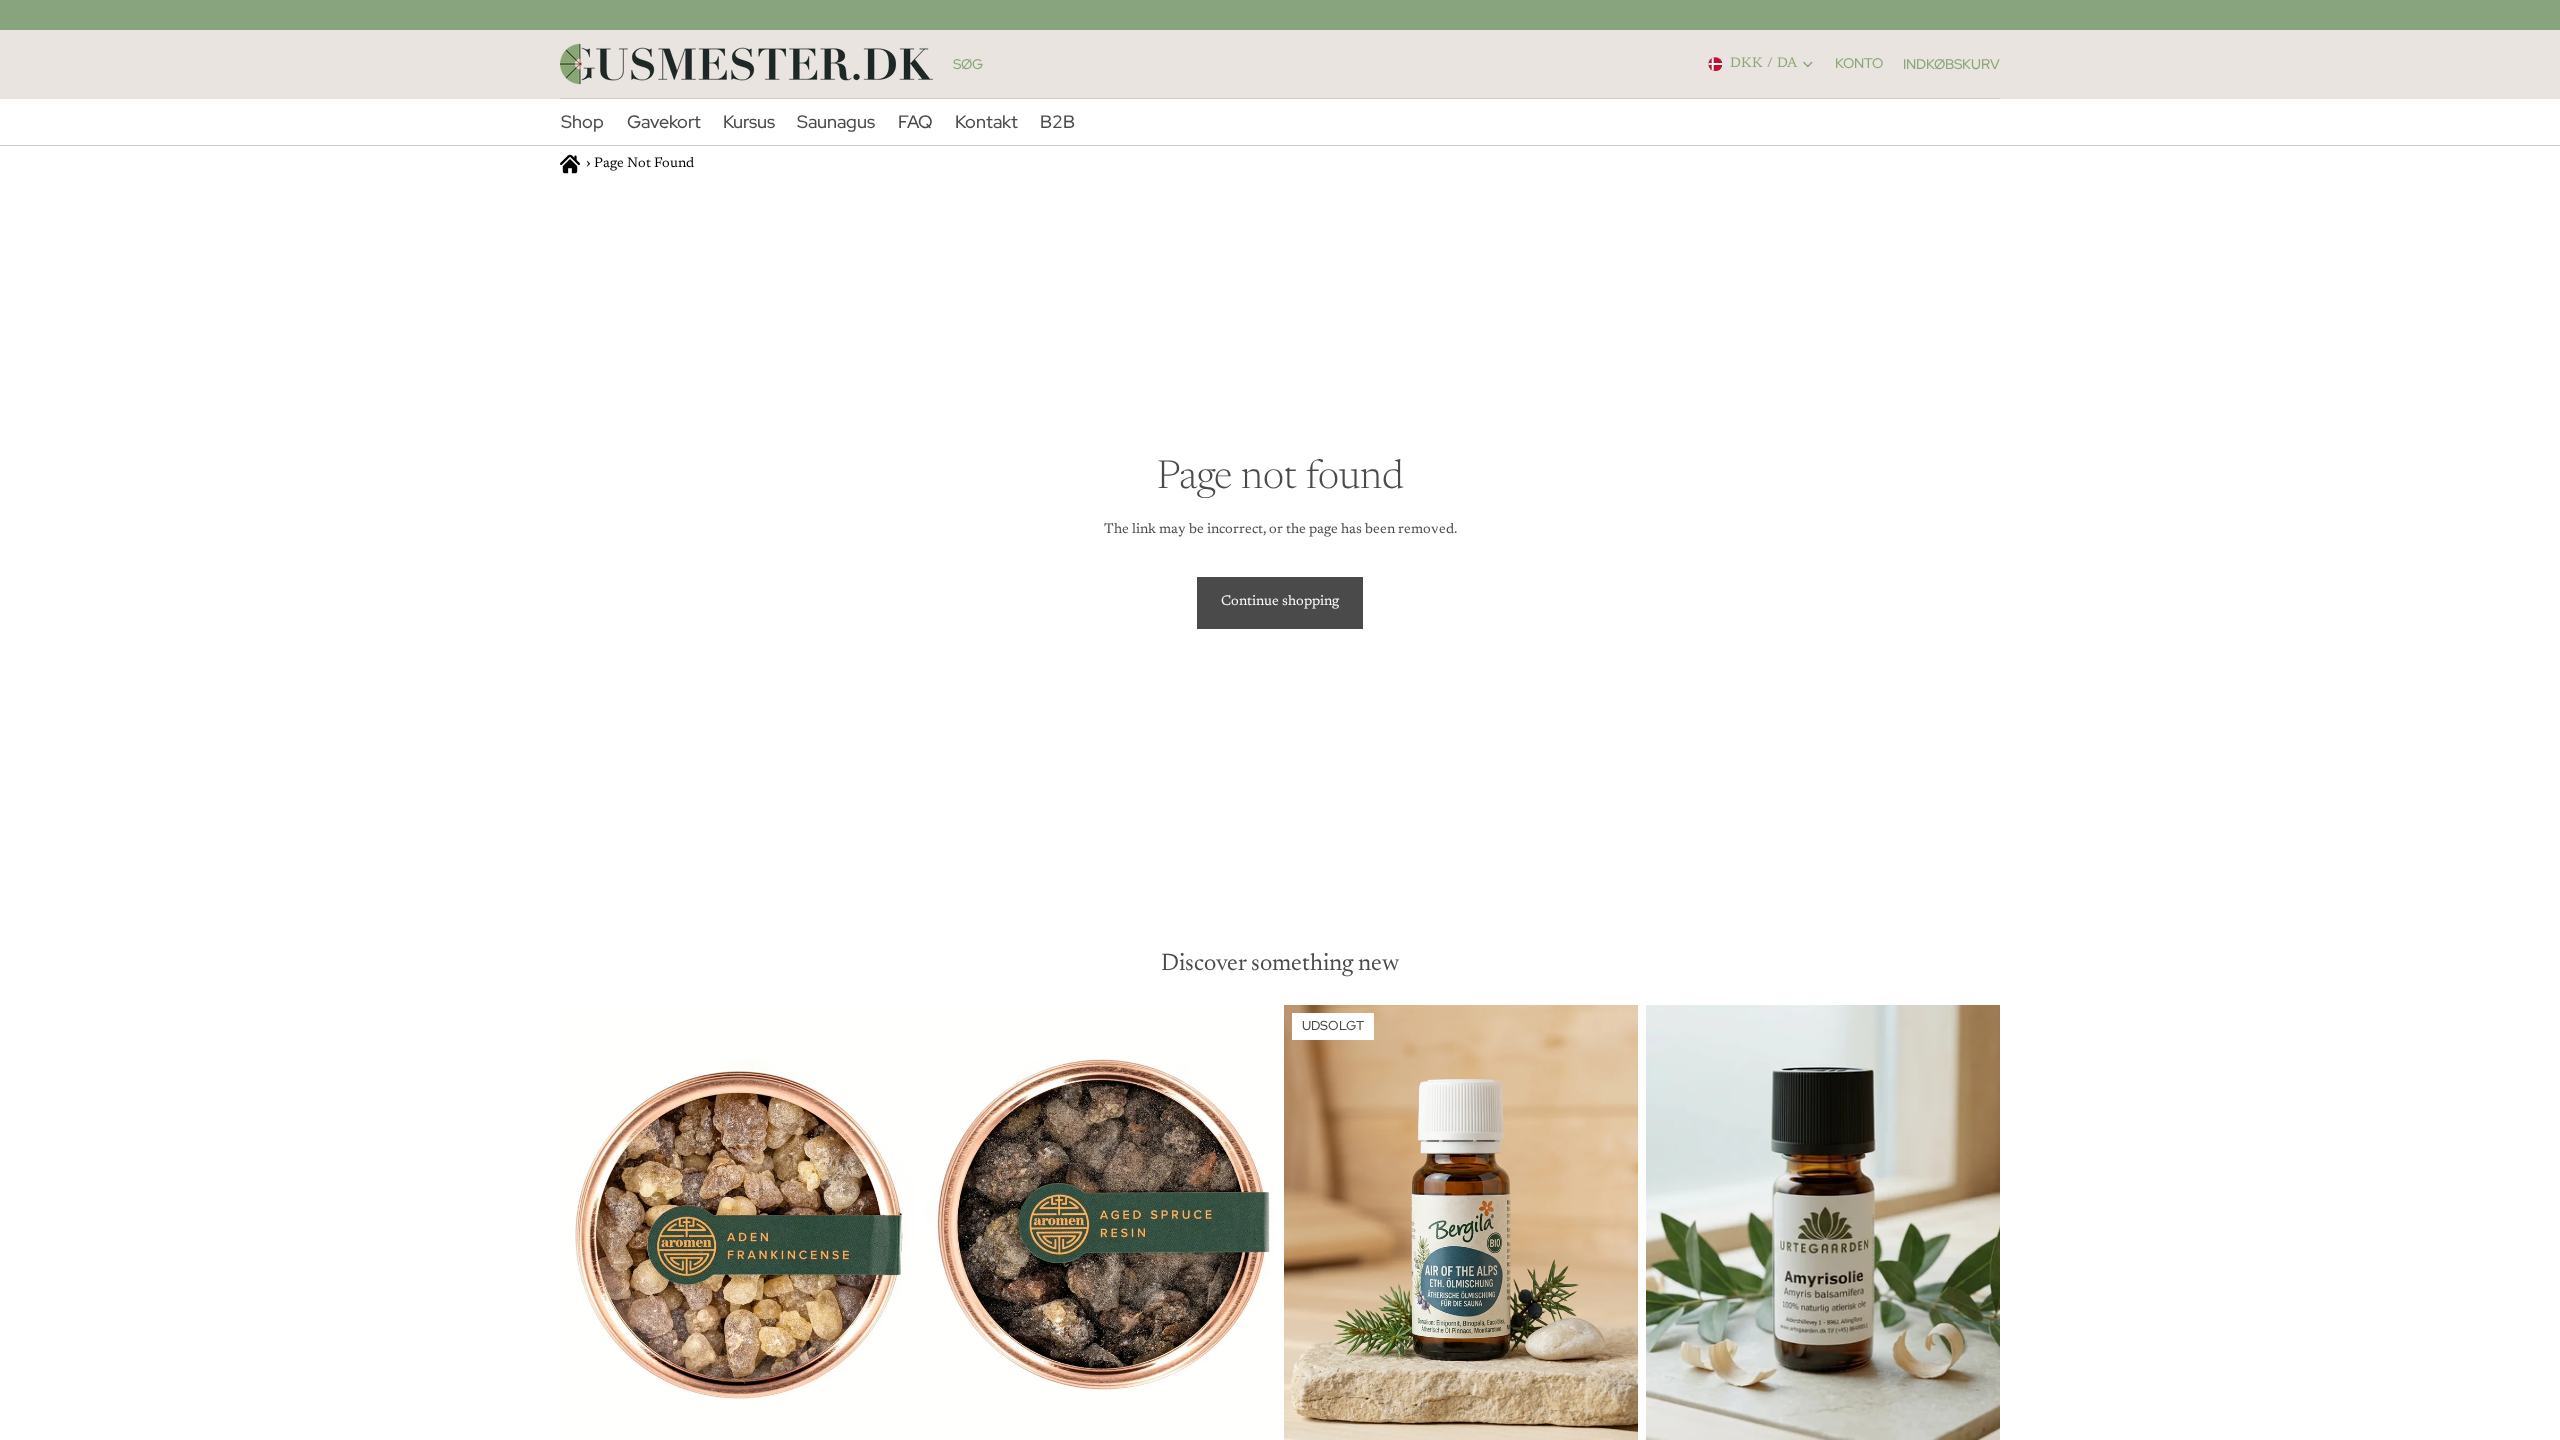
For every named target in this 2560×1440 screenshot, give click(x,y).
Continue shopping (1280, 602)
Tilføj (900, 1416)
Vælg (1986, 1416)
